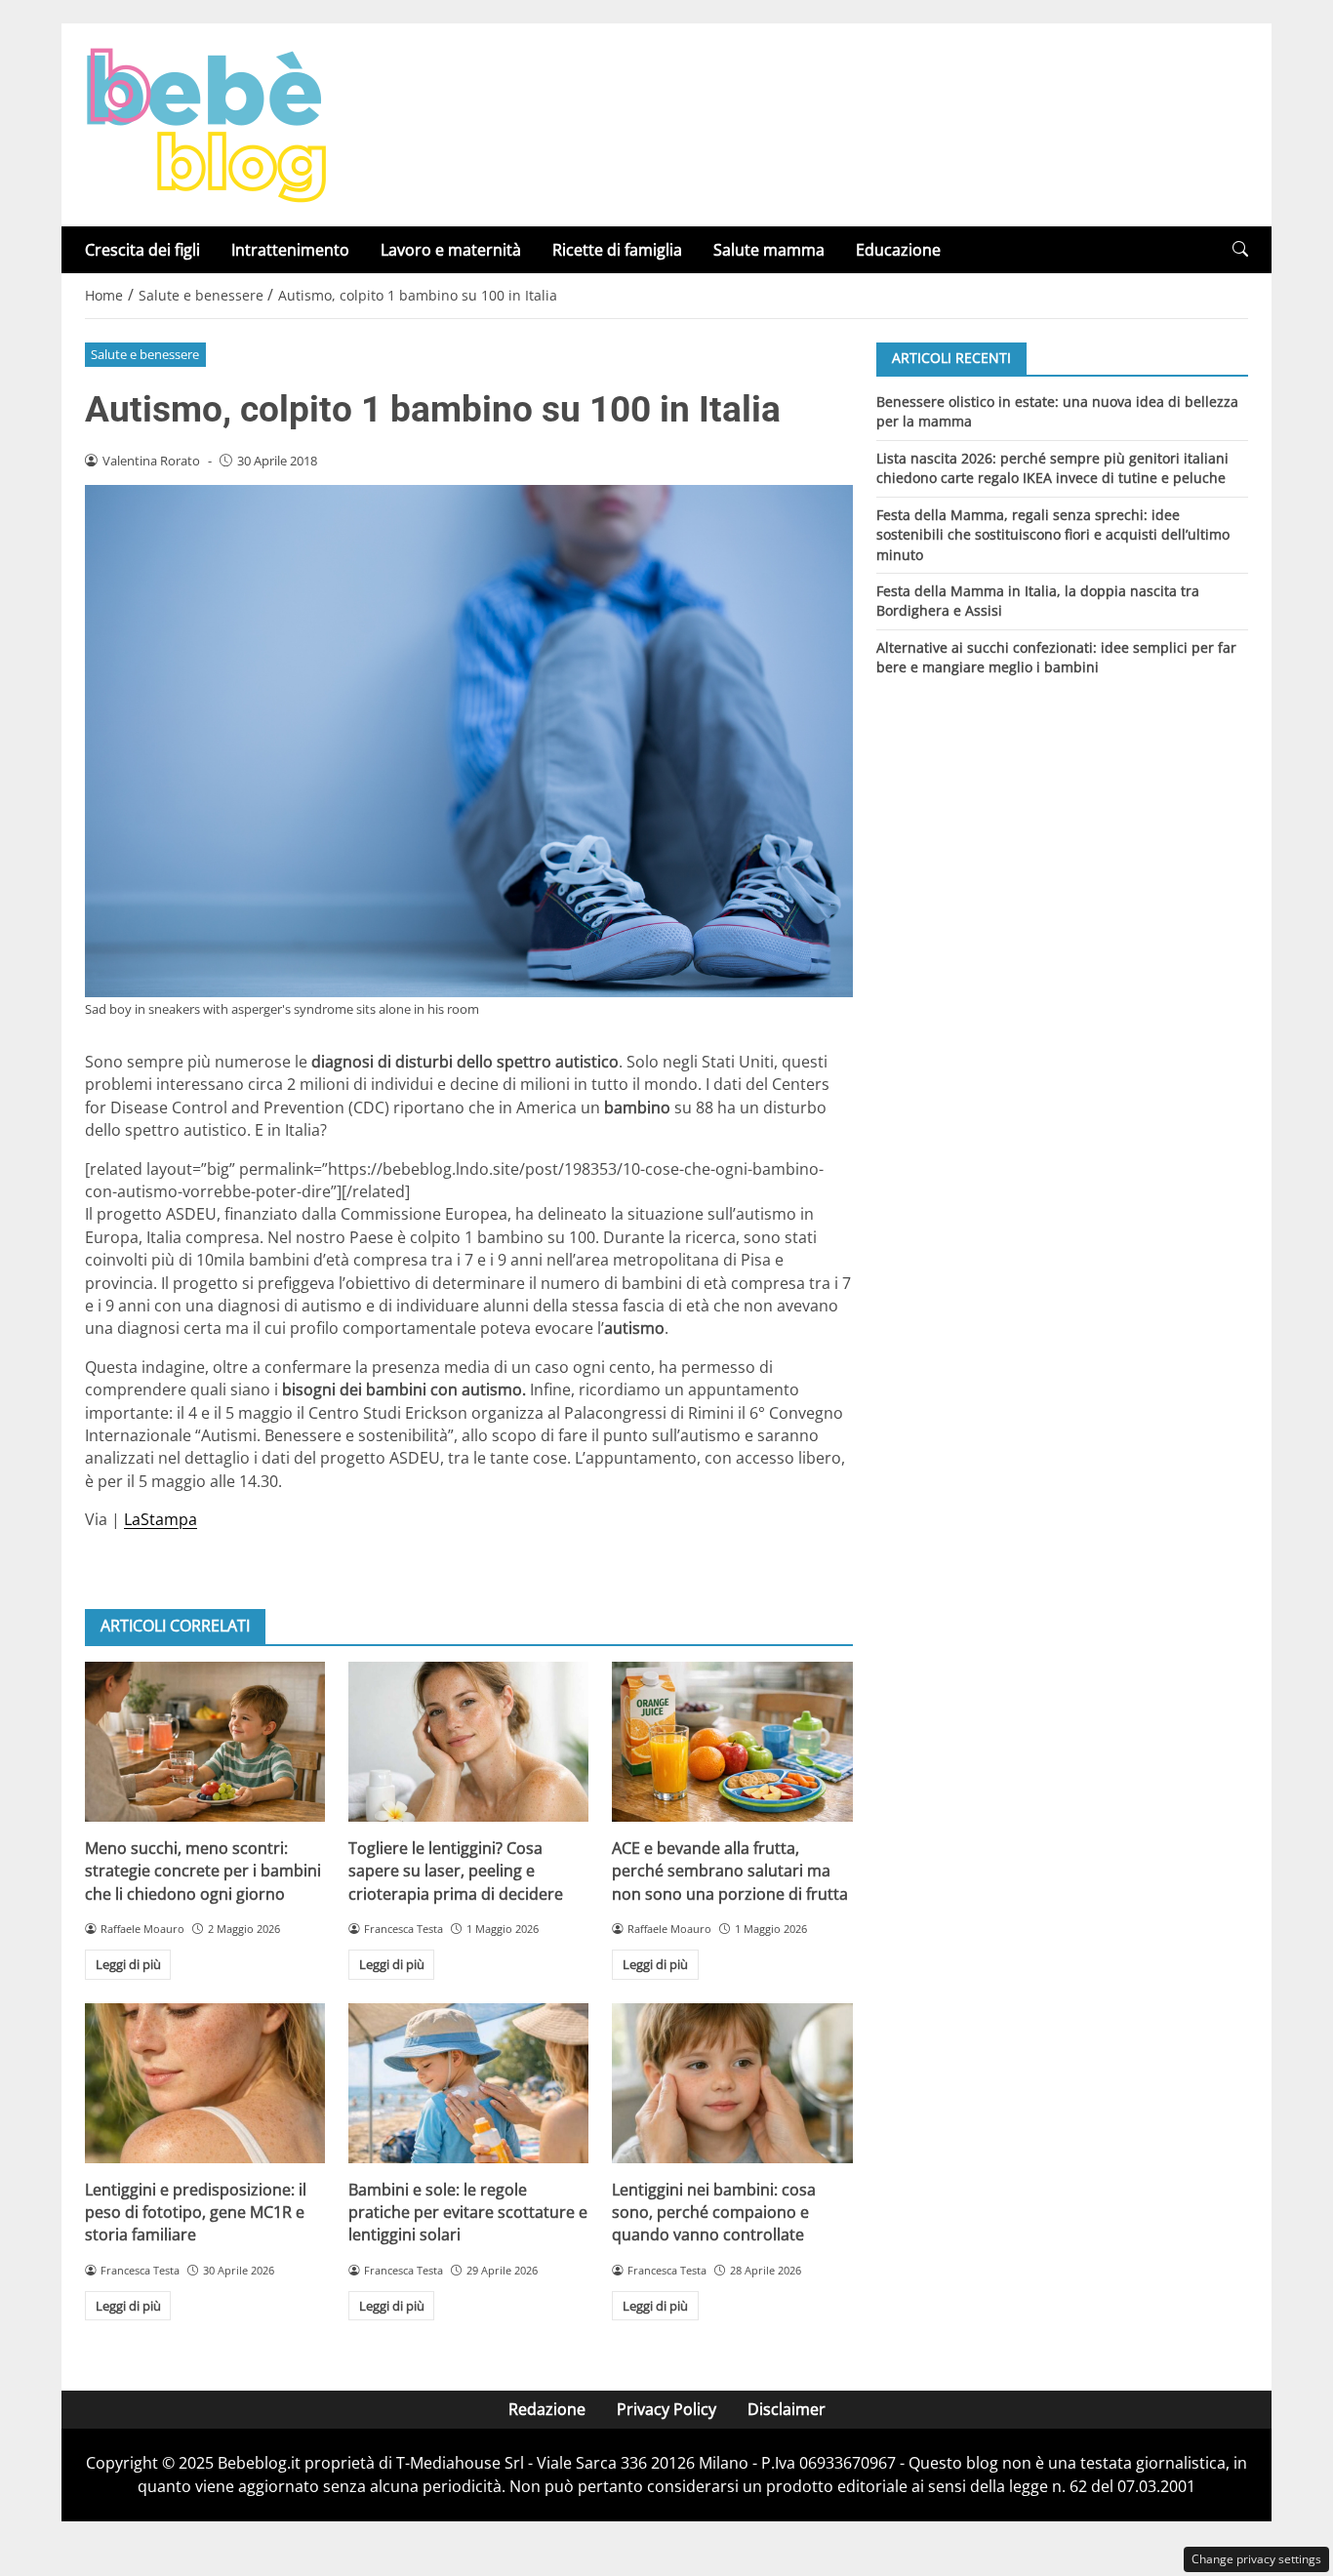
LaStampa (161, 1519)
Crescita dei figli (142, 250)
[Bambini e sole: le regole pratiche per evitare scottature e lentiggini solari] (468, 2083)
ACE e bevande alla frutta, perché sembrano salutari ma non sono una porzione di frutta (730, 1871)
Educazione (898, 250)
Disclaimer (787, 2409)
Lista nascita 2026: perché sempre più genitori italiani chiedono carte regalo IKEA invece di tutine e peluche (1052, 467)
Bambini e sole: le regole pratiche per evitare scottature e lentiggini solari (468, 2213)
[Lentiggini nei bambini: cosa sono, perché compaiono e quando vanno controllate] (732, 2083)
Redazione (547, 2409)
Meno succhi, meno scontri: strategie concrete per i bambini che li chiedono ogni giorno (203, 1871)
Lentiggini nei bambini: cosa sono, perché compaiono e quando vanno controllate (714, 2213)
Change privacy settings (1256, 2559)
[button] (1240, 249)
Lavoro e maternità (451, 250)
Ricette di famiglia (617, 250)
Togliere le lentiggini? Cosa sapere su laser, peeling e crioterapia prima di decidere (456, 1871)
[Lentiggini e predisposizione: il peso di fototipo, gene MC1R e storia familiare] (205, 2083)
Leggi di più (128, 1964)
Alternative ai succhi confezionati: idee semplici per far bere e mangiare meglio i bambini (1056, 657)
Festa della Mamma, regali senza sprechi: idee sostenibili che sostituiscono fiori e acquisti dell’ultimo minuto (1053, 534)
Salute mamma (769, 250)
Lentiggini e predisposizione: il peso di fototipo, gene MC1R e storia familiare (196, 2213)
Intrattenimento (290, 250)
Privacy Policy (666, 2409)
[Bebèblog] (206, 123)
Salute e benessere (145, 354)
